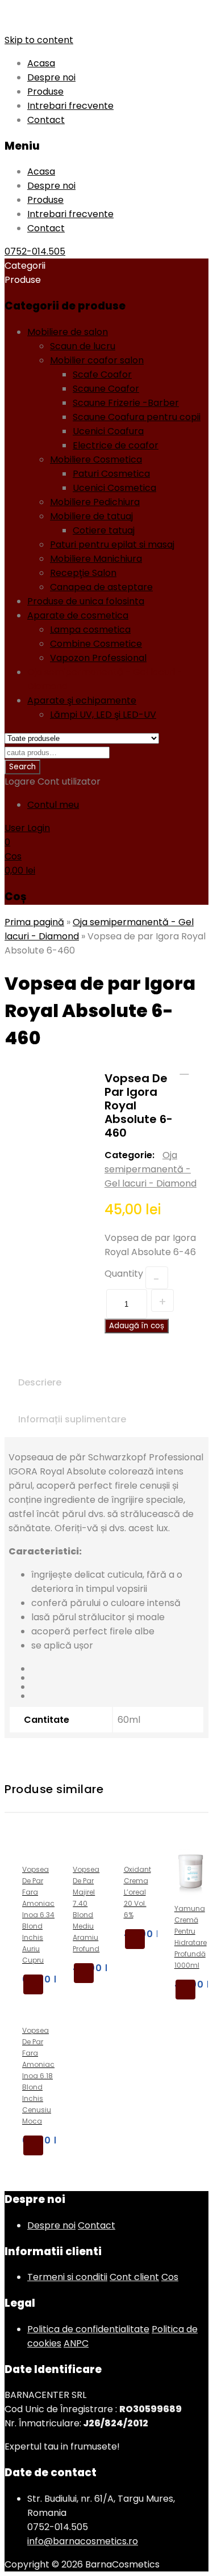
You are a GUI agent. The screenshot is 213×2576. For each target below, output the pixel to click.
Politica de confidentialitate (88, 2329)
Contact (46, 120)
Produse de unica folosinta (86, 601)
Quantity (124, 1274)
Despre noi (51, 77)
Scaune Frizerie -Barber (126, 403)
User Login (27, 828)
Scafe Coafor (102, 374)
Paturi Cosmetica (111, 474)
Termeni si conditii (67, 2277)
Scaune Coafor (106, 389)
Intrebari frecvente (70, 106)
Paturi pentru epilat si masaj (112, 545)
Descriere (40, 1382)
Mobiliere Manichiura (96, 559)
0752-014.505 (35, 251)
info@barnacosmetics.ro (83, 2541)
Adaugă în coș (137, 1326)
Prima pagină (34, 922)
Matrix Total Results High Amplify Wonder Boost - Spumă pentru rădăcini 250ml (199, 1070)
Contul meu (53, 805)
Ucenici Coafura (108, 431)
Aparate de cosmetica (78, 615)
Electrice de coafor (116, 445)
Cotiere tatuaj (104, 530)
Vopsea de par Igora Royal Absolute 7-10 (184, 1070)
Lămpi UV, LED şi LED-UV (103, 715)
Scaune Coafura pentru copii (137, 417)
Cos (170, 2277)
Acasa (41, 63)
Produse (45, 92)
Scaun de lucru (83, 346)
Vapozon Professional (98, 658)
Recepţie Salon (83, 573)
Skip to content (39, 40)
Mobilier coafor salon (97, 360)
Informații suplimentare (72, 1419)
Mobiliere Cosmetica (96, 459)
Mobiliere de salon (68, 332)
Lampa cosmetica (90, 630)
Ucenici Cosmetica (114, 488)
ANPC (76, 2343)
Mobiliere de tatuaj (91, 516)
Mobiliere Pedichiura (95, 502)
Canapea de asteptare (101, 587)
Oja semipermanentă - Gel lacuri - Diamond (151, 1169)
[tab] (40, 1382)
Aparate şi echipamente (82, 700)
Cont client (134, 2277)
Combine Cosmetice (96, 644)
